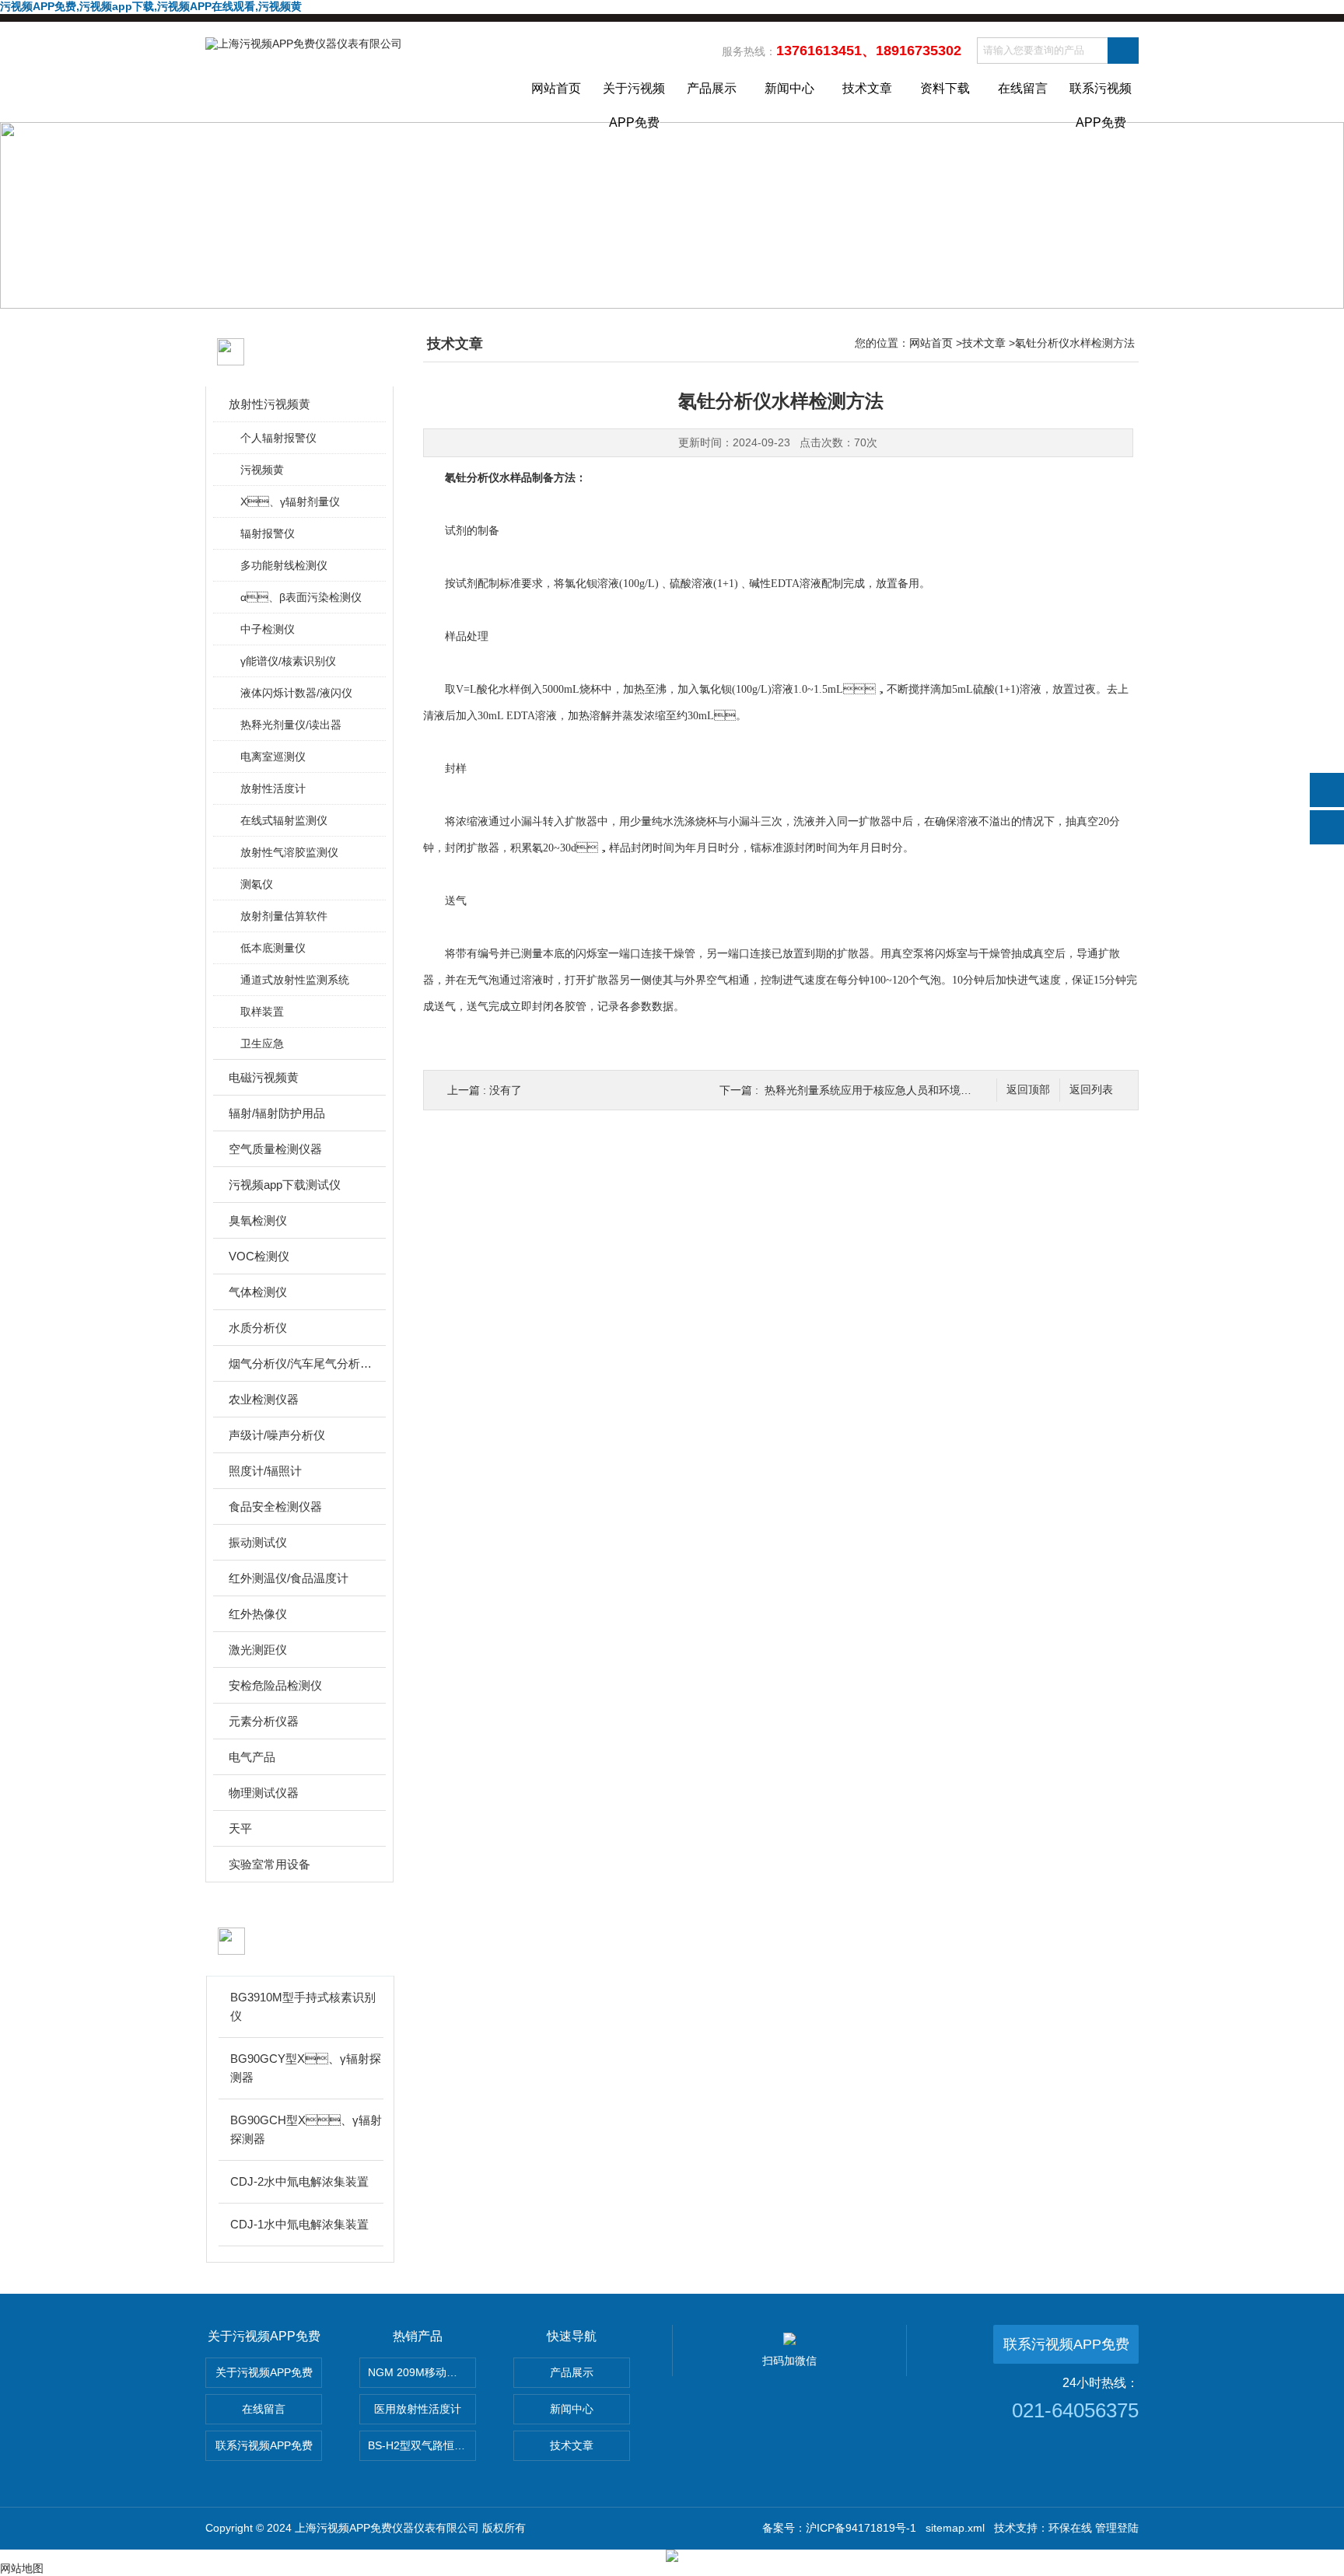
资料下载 (945, 88)
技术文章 (867, 88)
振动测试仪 (258, 1542)
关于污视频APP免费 (634, 102)
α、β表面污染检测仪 (301, 597)
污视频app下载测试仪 (285, 1185)
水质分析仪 (258, 1328)
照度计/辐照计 (265, 1471)
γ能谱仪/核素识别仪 (288, 661)
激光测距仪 (258, 1650)
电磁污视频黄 (264, 1077)
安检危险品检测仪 (275, 1685)
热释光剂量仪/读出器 (291, 725)
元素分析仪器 (264, 1721)
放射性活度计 (273, 788)
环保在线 (1070, 2528)
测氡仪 (257, 884)
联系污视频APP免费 (1101, 102)
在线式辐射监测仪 (284, 820)
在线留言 (1023, 88)
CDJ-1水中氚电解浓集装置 (299, 2224)
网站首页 (556, 88)
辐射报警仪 (268, 533)
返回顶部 (1028, 1090)
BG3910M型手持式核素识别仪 (303, 2006)
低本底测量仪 (273, 948)
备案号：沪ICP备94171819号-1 (839, 2528)
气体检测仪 (258, 1292)
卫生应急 (262, 1043)
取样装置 (262, 1012)
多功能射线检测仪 (284, 565)
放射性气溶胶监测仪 (289, 852)
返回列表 (1091, 1090)
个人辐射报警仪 (278, 438)
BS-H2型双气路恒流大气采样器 (422, 2445)
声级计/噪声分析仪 (277, 1435)
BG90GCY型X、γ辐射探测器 (306, 2068)
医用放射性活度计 (418, 2409)
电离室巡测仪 (273, 757)
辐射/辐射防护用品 (277, 1113)
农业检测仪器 (264, 1399)
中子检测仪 (268, 629)
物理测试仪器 (264, 1793)
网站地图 (22, 2568)
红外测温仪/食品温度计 (289, 1578)
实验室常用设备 (269, 1864)
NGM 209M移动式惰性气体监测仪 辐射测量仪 (422, 2372)
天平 (240, 1828)
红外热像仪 (258, 1614)
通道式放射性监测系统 (295, 980)
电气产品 (252, 1757)
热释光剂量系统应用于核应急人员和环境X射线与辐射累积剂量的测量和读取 (948, 1090)
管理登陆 (1117, 2528)
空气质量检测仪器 (275, 1149)
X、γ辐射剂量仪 (290, 502)
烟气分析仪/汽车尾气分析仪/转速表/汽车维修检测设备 (301, 1363)
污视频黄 (262, 470)
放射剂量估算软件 (284, 916)
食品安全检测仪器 (275, 1506)
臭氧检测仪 (258, 1220)
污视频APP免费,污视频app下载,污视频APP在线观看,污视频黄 (151, 6)
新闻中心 (789, 88)
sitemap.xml (955, 2528)
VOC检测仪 (259, 1256)
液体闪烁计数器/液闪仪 (296, 693)
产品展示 (712, 88)
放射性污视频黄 (269, 404)
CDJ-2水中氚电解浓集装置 (299, 2181)
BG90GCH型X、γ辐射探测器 (306, 2129)
